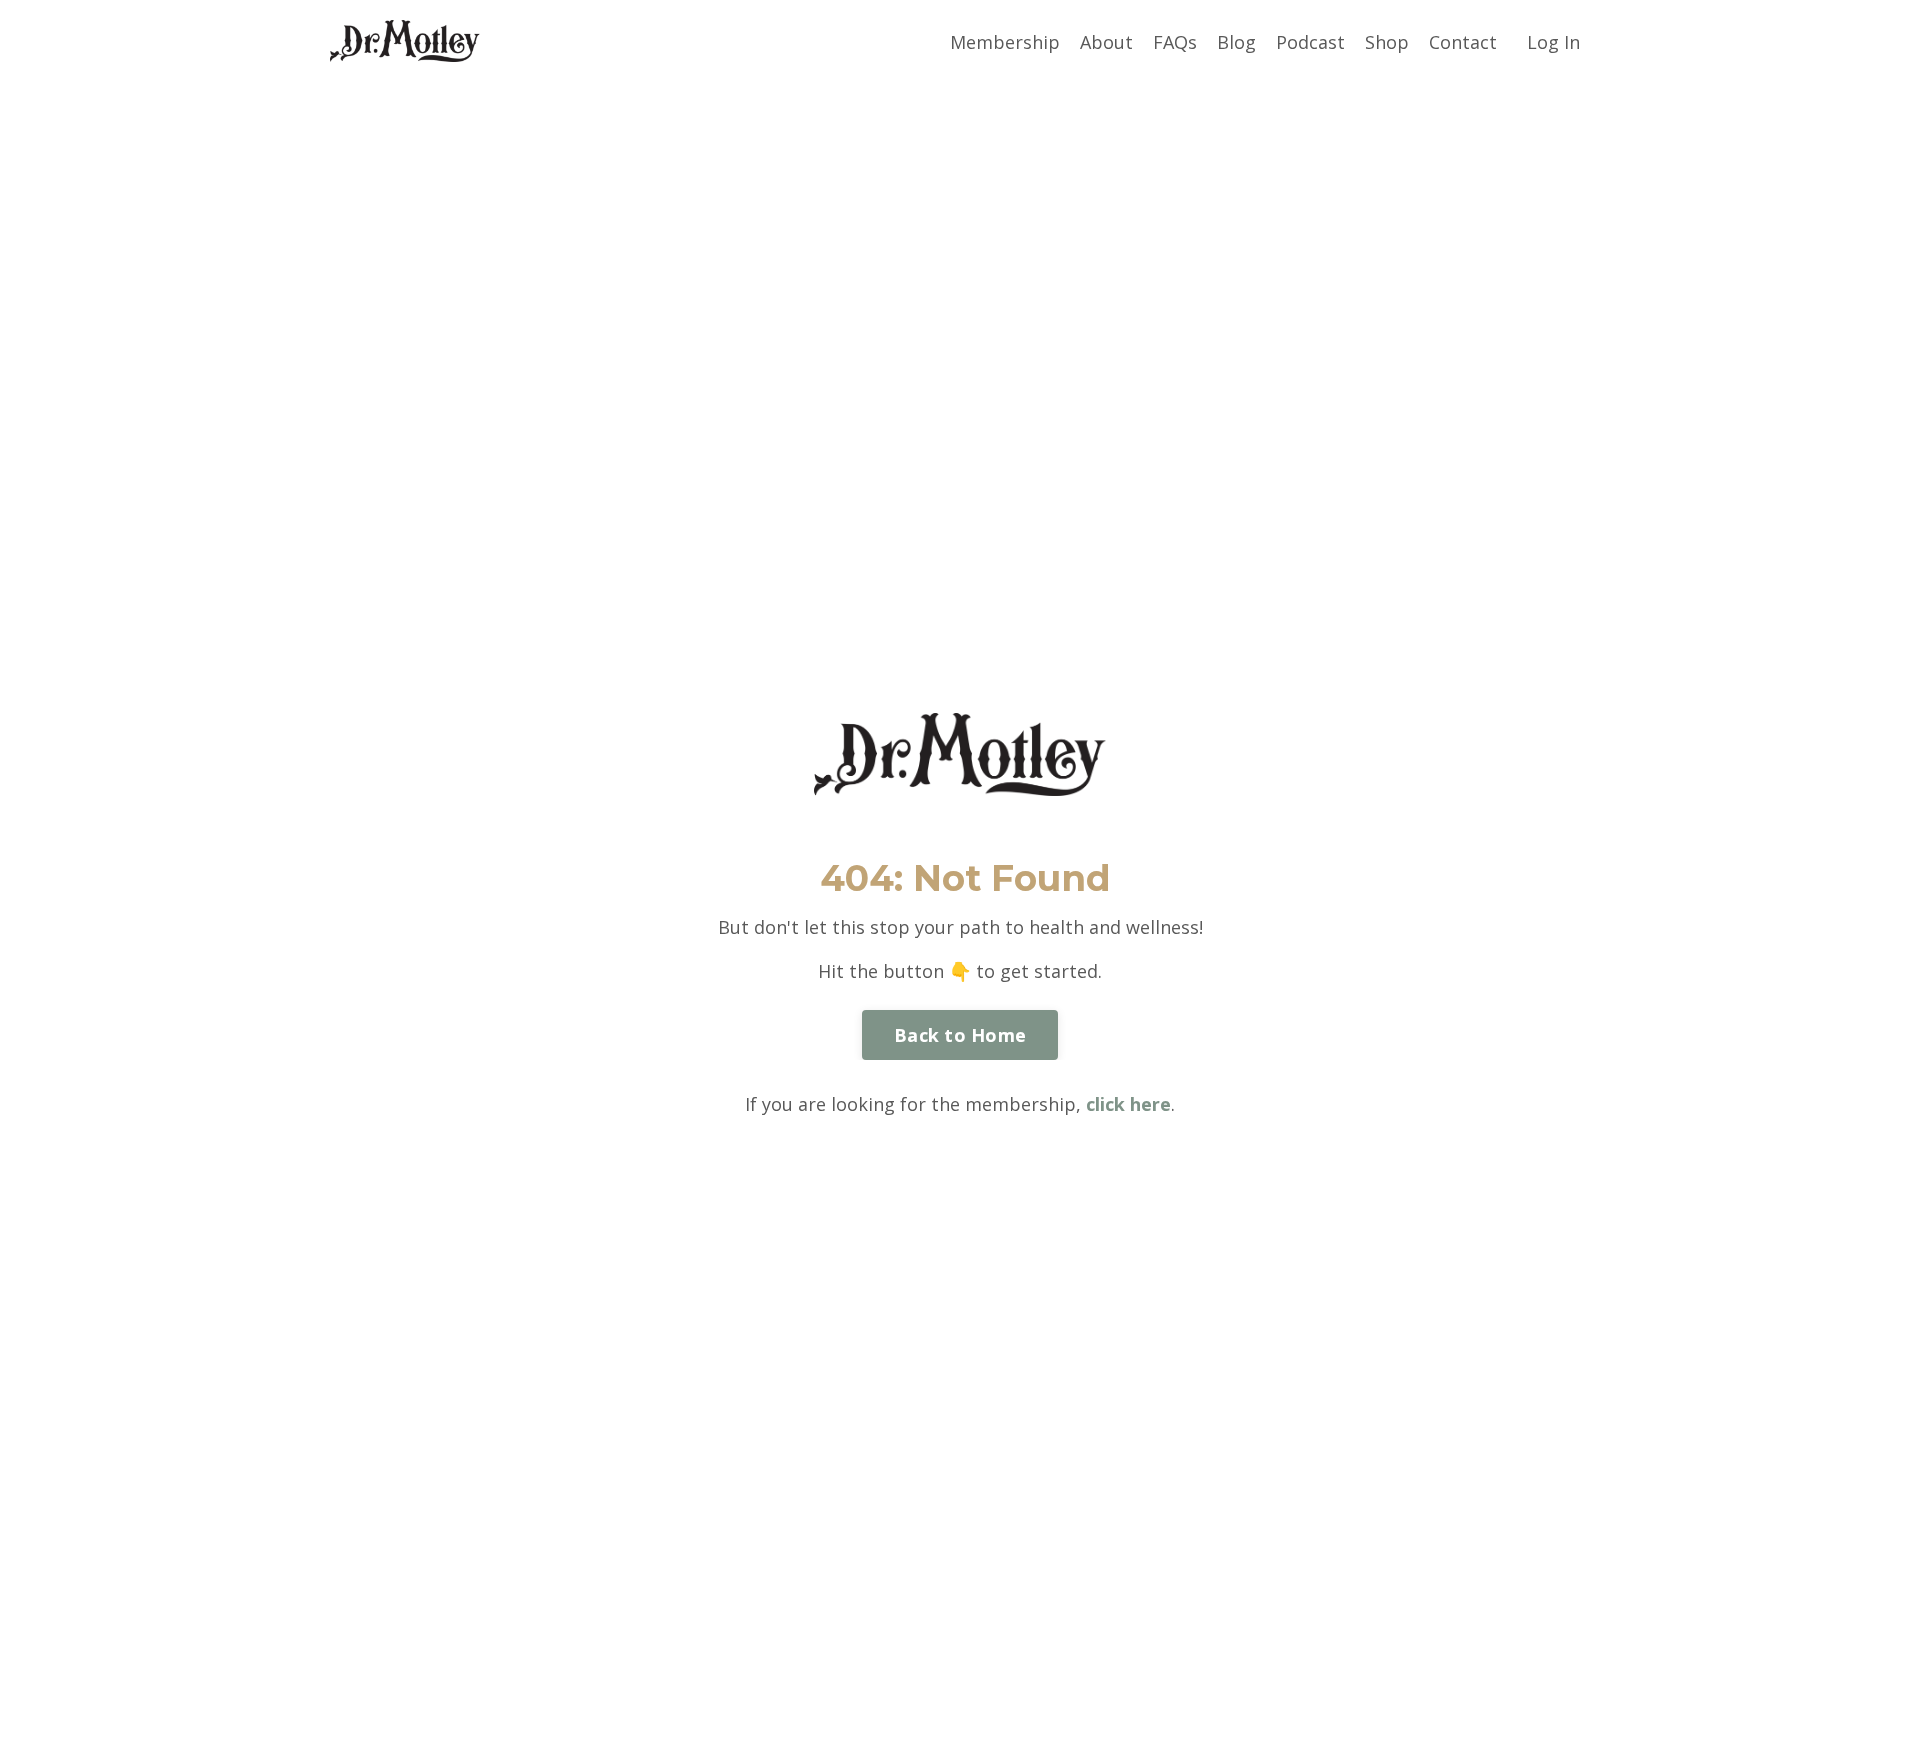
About (1106, 42)
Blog (1236, 42)
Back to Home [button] (960, 1035)
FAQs (1175, 42)
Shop (1387, 42)
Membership (1005, 42)
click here (1128, 1104)
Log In (1553, 42)
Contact (1463, 42)
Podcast (1310, 42)
